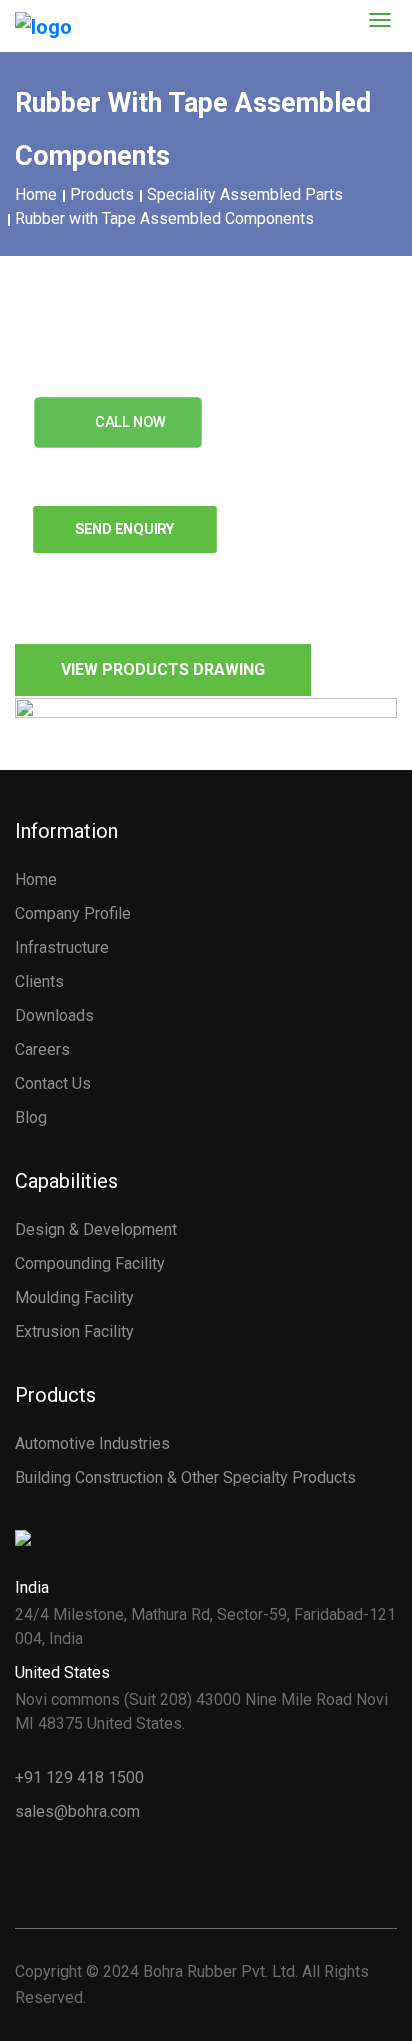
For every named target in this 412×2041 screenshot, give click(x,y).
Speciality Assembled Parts (245, 194)
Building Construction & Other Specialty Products (185, 1477)
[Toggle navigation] (380, 14)
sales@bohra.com (77, 1811)
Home (36, 194)
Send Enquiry (125, 528)
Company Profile (73, 913)
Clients (39, 981)
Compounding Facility (90, 1263)
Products (102, 194)
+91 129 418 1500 (79, 1777)
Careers (42, 1049)
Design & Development (96, 1229)
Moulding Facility (74, 1297)
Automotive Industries (92, 1443)
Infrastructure (62, 947)
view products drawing (163, 669)
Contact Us (53, 1083)
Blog (31, 1117)
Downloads (54, 1015)
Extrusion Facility (74, 1331)
